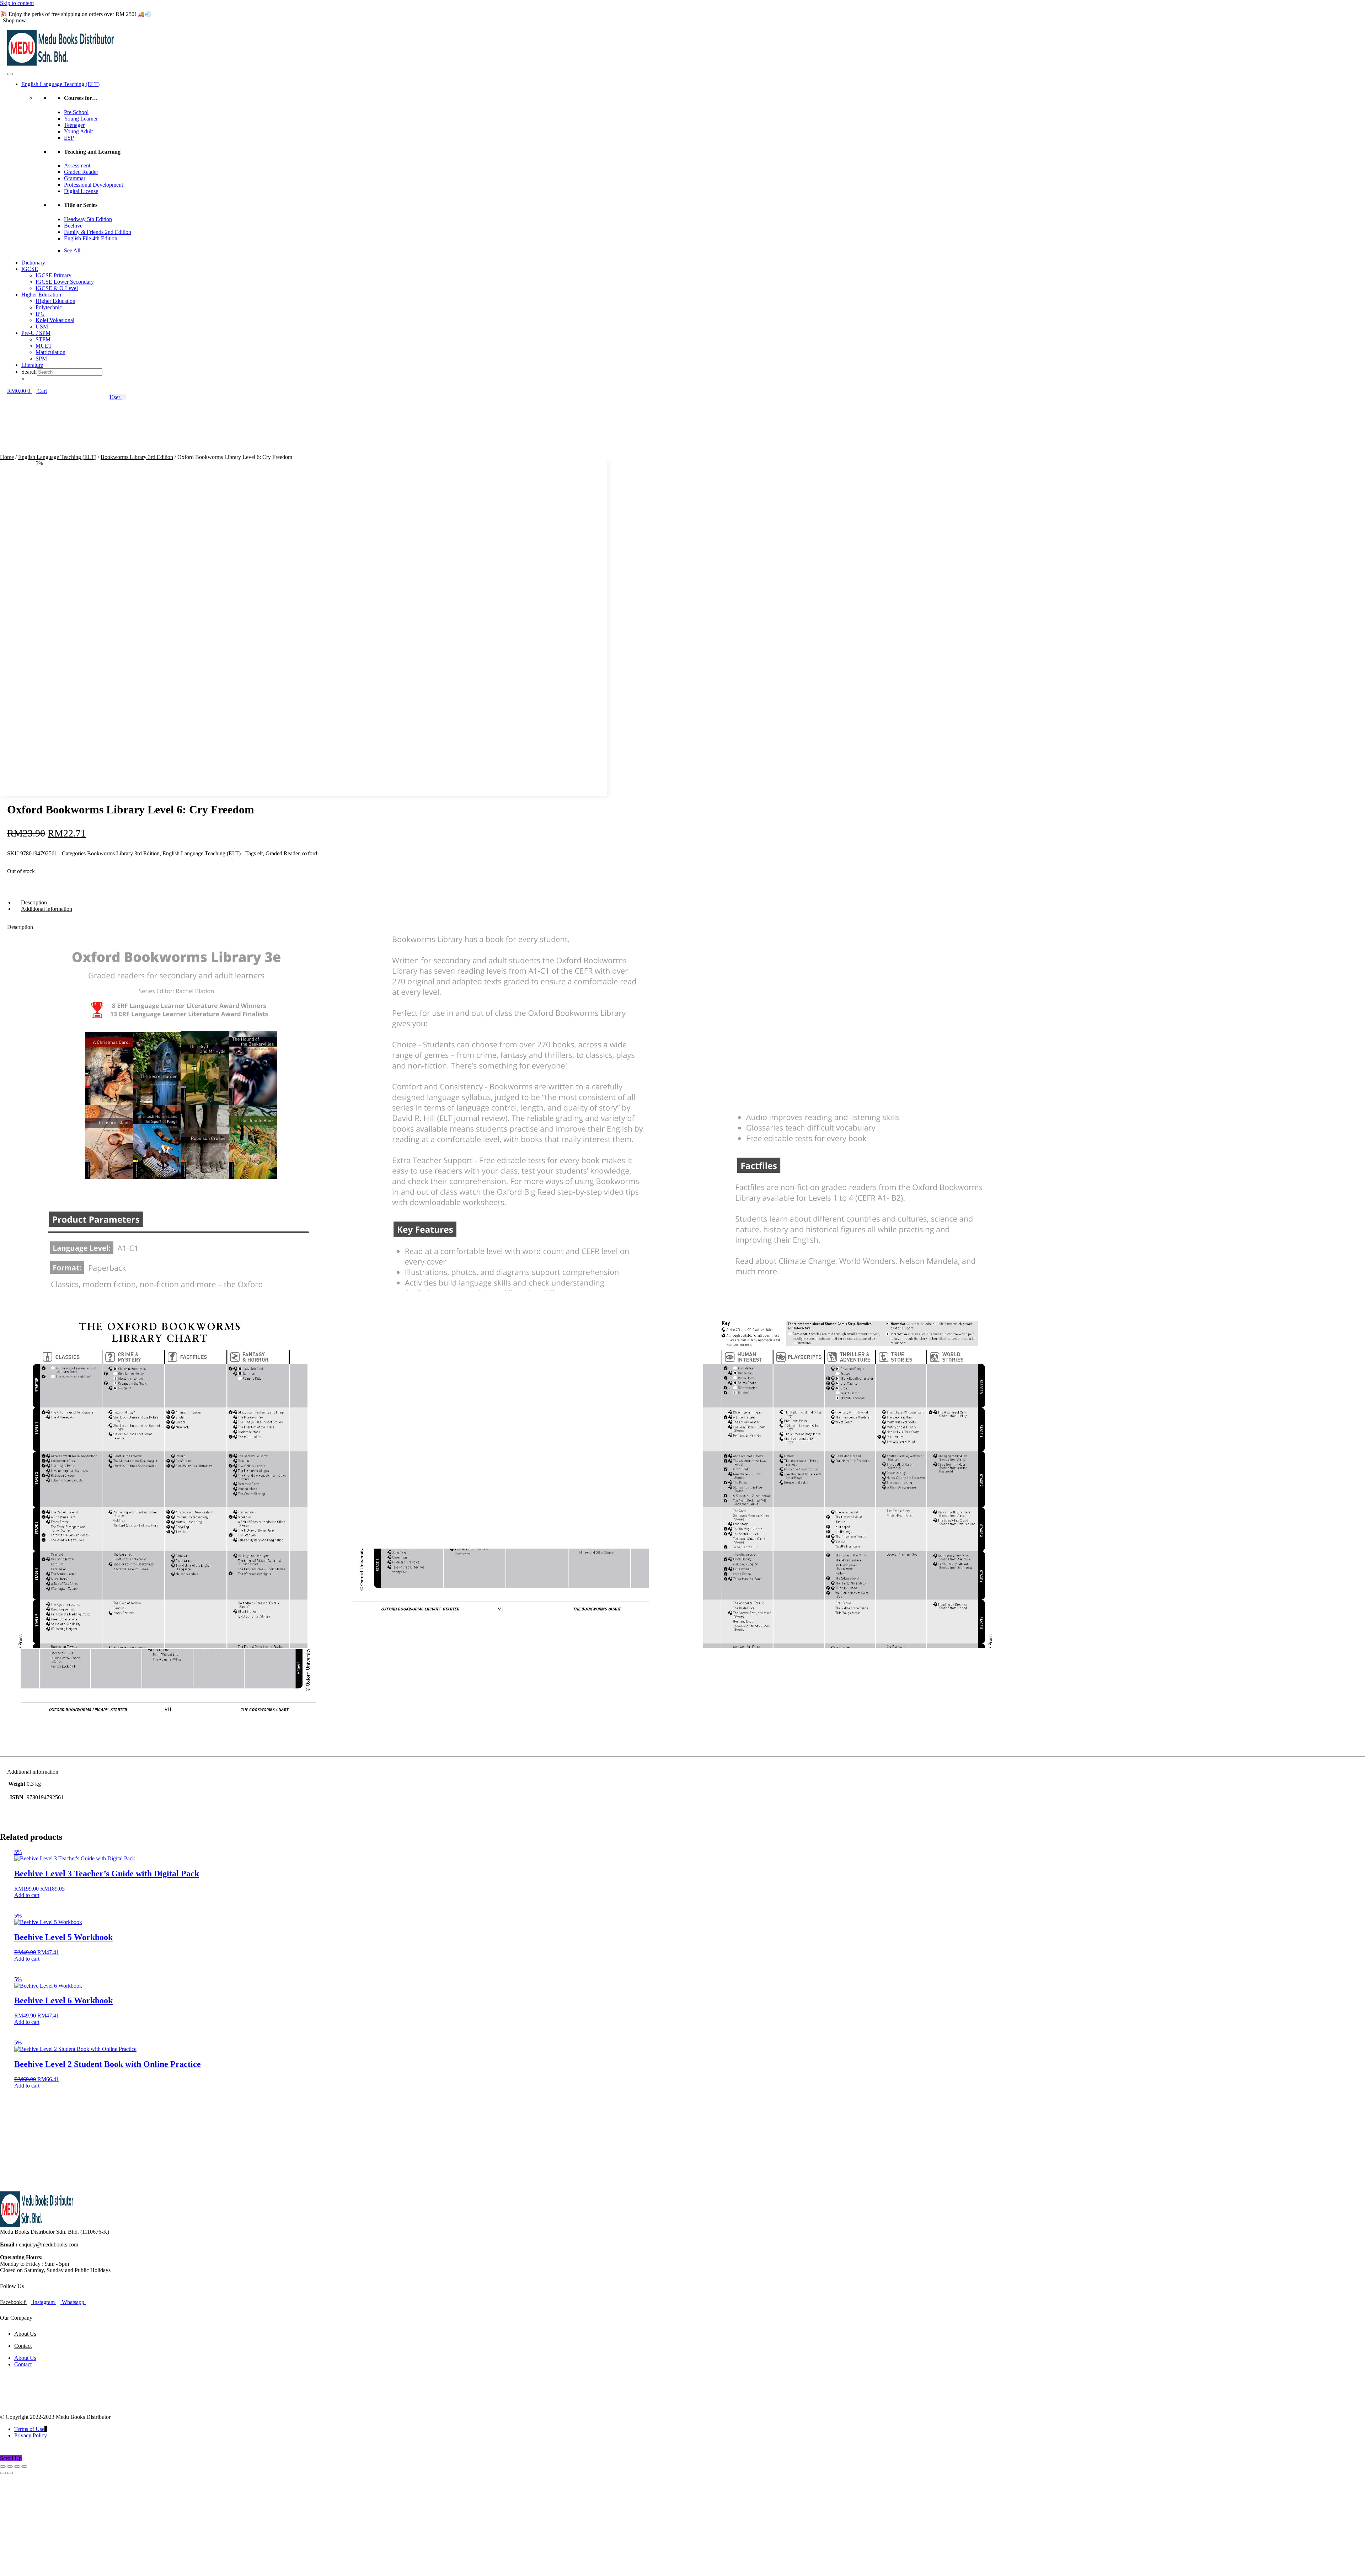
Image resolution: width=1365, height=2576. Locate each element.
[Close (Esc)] (24, 2467)
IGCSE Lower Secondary (65, 282)
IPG (40, 314)
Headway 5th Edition (88, 219)
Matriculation (50, 352)
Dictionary (33, 263)
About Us (25, 2334)
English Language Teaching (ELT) (60, 84)
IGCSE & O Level (57, 288)
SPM (41, 359)
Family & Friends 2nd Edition (98, 232)
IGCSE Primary (53, 275)
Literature (32, 365)
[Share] (17, 2467)
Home (7, 457)
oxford (310, 853)
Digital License (81, 191)
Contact (23, 2346)
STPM (43, 339)
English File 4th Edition (91, 238)
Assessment (77, 165)
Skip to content (17, 3)
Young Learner (81, 119)
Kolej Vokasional (55, 320)
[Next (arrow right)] (10, 2473)
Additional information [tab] (47, 909)
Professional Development (93, 185)
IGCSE (30, 269)
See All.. (74, 250)
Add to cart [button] (27, 1895)
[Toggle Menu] (10, 74)
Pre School (76, 112)
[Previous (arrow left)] (3, 2473)
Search (29, 372)
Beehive (73, 226)
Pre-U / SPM (36, 333)
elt (260, 853)
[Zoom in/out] (3, 2467)
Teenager (74, 125)
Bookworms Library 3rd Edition (137, 457)
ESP (69, 138)
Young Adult (78, 131)
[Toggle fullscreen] (10, 2467)
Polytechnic (49, 307)
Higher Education (41, 295)
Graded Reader (81, 172)
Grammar (75, 178)
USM (42, 327)
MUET (44, 346)
